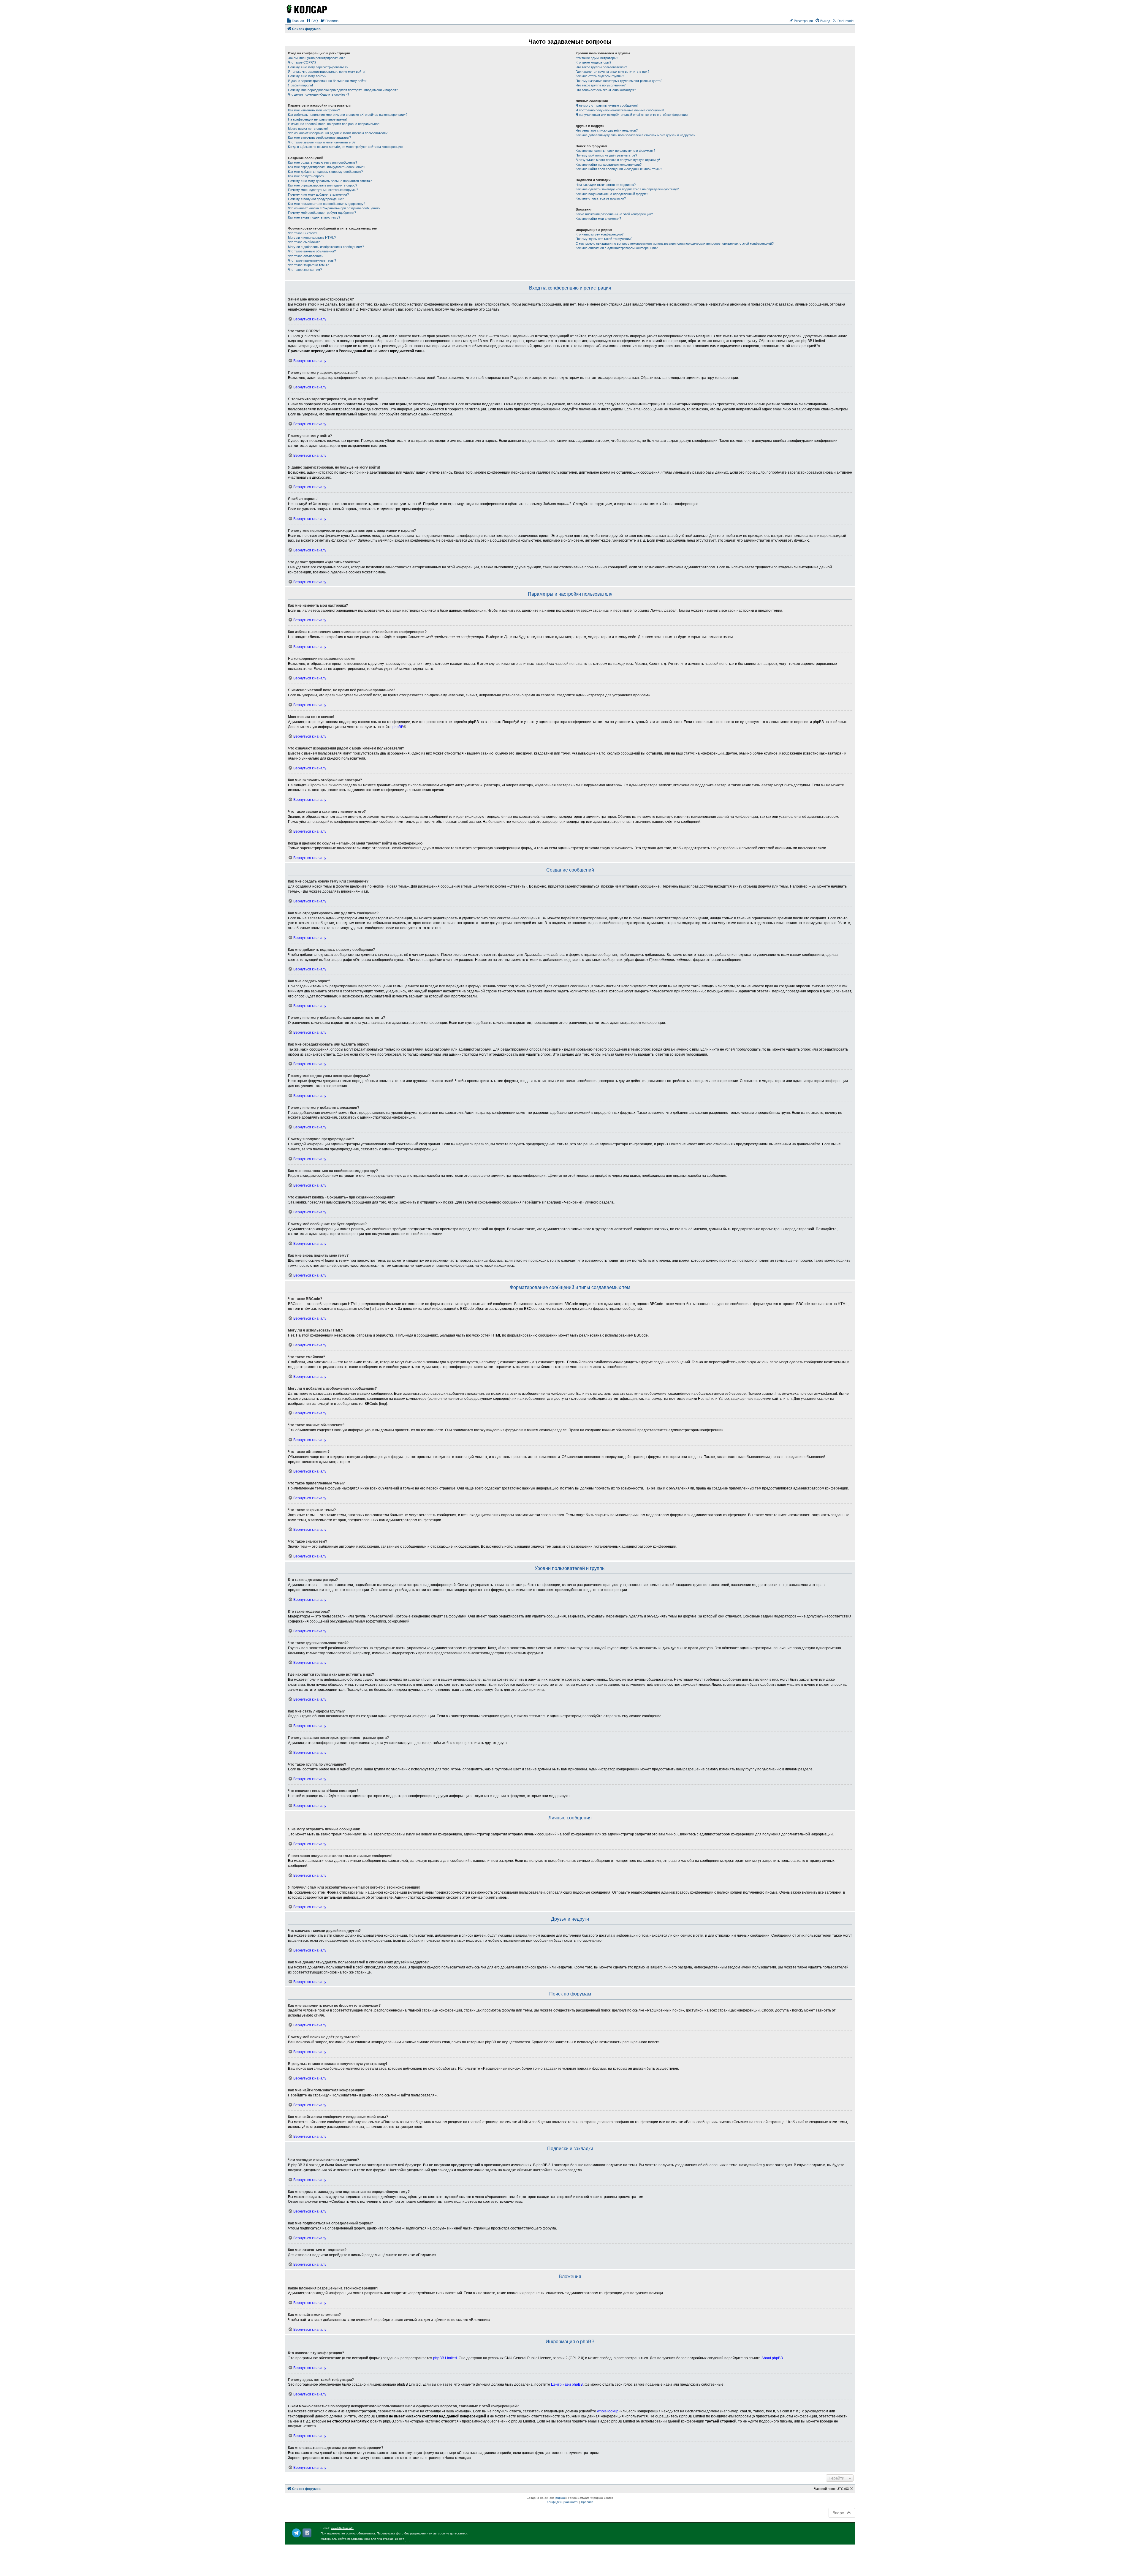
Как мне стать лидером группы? (600, 76)
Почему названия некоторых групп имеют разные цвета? (619, 81)
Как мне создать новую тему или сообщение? (323, 162)
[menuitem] (295, 21)
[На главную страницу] (306, 9)
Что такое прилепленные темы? (312, 260)
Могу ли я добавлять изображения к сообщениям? (326, 247)
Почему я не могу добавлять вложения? (318, 194)
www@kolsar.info (342, 2528)
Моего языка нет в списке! (308, 129)
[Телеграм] (296, 2533)
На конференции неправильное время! (317, 119)
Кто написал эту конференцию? (600, 234)
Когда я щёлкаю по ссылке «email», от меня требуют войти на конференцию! (346, 147)
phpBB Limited (445, 2358)
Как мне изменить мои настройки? (314, 110)
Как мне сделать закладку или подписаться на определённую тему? (627, 189)
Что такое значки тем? (305, 270)
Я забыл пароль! (300, 85)
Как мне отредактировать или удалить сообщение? (327, 167)
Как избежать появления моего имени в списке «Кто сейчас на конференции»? (348, 115)
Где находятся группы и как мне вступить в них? (612, 72)
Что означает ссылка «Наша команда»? (606, 90)
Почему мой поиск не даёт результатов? (606, 155)
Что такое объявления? (306, 256)
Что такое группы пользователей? (601, 67)
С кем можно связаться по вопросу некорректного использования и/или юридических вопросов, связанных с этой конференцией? (675, 243)
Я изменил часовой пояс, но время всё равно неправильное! (334, 124)
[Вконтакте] (307, 2533)
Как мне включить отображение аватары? (319, 137)
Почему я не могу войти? (307, 76)
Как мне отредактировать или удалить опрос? (323, 185)
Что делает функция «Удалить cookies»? (319, 94)
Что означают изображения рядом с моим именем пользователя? (338, 133)
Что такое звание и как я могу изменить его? (322, 142)
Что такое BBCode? (303, 233)
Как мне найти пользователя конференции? (609, 165)
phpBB (398, 727)
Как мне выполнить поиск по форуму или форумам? (615, 151)
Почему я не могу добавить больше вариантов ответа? (330, 181)
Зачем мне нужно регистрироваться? (316, 58)
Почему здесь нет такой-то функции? (604, 239)
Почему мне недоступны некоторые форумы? (323, 190)
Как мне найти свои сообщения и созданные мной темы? (619, 169)
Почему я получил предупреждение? (316, 199)
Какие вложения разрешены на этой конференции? (614, 214)
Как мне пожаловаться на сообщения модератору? (327, 204)
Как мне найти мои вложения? (598, 219)
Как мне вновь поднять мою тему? (314, 217)
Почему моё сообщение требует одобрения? (322, 213)
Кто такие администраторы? (597, 58)
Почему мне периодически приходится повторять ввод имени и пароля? (343, 90)
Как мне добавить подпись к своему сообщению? (325, 172)
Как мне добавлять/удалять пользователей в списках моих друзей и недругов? (635, 135)
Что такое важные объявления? (312, 251)
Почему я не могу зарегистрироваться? (318, 67)
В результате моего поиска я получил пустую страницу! (618, 160)
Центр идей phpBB (567, 2384)
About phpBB (772, 2358)
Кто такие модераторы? (593, 62)
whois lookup (608, 2411)
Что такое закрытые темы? (308, 265)
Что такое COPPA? (302, 62)
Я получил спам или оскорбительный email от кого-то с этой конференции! (632, 115)
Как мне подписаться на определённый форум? (612, 194)
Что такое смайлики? (304, 242)
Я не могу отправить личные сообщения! (607, 105)
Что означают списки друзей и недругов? (607, 130)
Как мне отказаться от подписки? (601, 198)
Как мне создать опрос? (306, 176)
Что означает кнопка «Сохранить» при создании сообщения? (334, 208)
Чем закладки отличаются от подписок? (606, 185)
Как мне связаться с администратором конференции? (617, 248)
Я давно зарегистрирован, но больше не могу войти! (328, 81)
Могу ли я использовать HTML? (312, 238)
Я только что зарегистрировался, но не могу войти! (327, 72)
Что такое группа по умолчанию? (601, 85)
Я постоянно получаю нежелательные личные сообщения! (620, 110)
